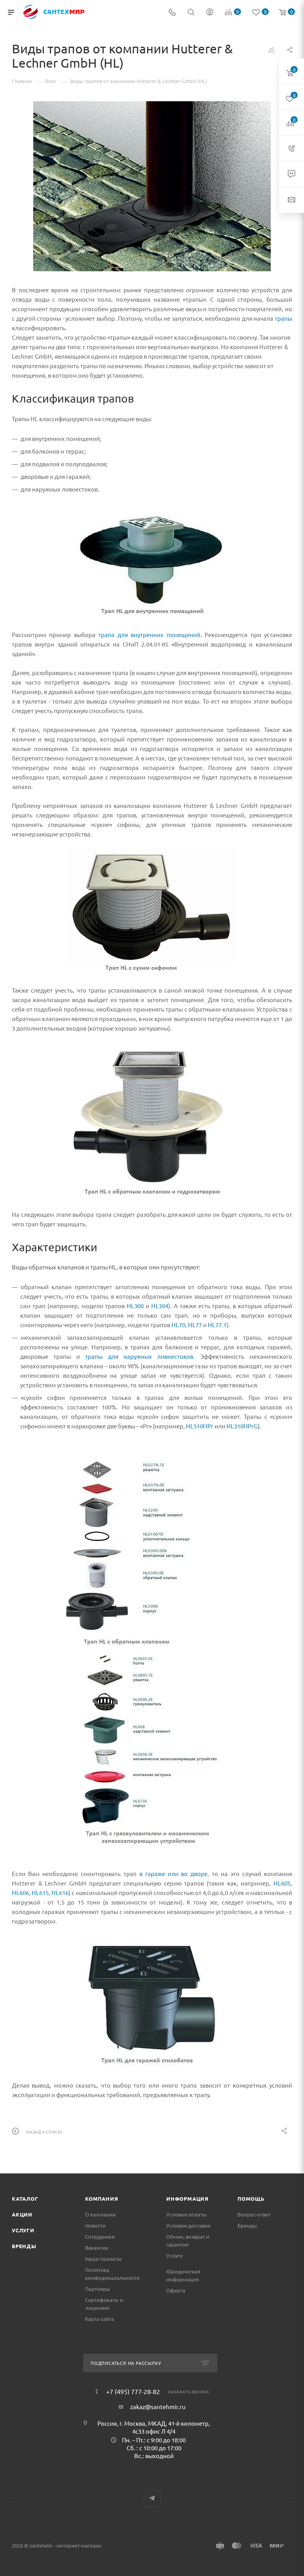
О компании (100, 2214)
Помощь (251, 2199)
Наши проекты (103, 2259)
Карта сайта (100, 2319)
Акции (22, 2214)
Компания (102, 2199)
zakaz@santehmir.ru (158, 2407)
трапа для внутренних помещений (149, 635)
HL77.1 (217, 1325)
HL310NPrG (242, 1426)
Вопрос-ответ (254, 2214)
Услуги (23, 2230)
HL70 (178, 1325)
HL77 (195, 1325)
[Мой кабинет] (210, 12)
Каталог (25, 2199)
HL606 (20, 1892)
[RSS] (272, 50)
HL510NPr (200, 1426)
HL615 (40, 1892)
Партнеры (98, 2289)
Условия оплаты (186, 2214)
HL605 (282, 1883)
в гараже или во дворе (174, 1873)
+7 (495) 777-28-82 (133, 2391)
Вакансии (97, 2248)
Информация (187, 2199)
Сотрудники (100, 2237)
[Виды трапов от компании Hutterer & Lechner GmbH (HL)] (152, 186)
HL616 (60, 1892)
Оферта (176, 2290)
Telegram (152, 2498)
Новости (95, 2225)
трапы (283, 318)
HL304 (160, 1306)
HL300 (135, 1306)
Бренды (24, 2246)
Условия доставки (188, 2225)
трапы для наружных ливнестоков (139, 1356)
